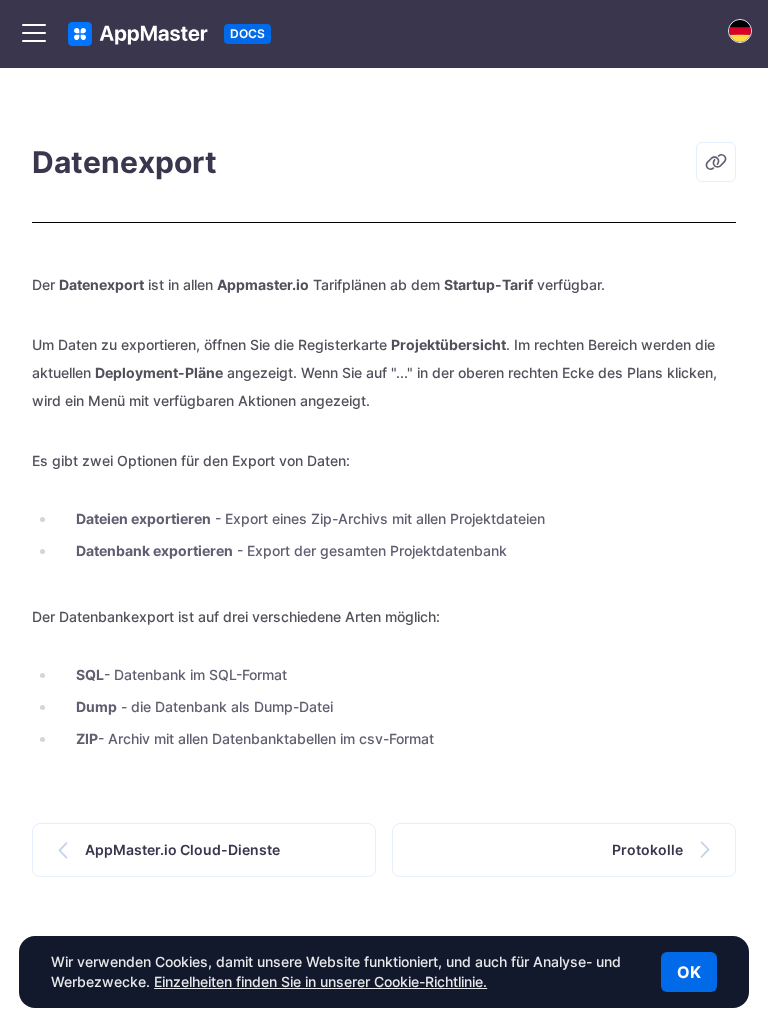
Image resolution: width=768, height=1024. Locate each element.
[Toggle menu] (34, 34)
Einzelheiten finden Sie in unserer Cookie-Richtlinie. (320, 981)
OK (689, 972)
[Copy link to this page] (716, 162)
